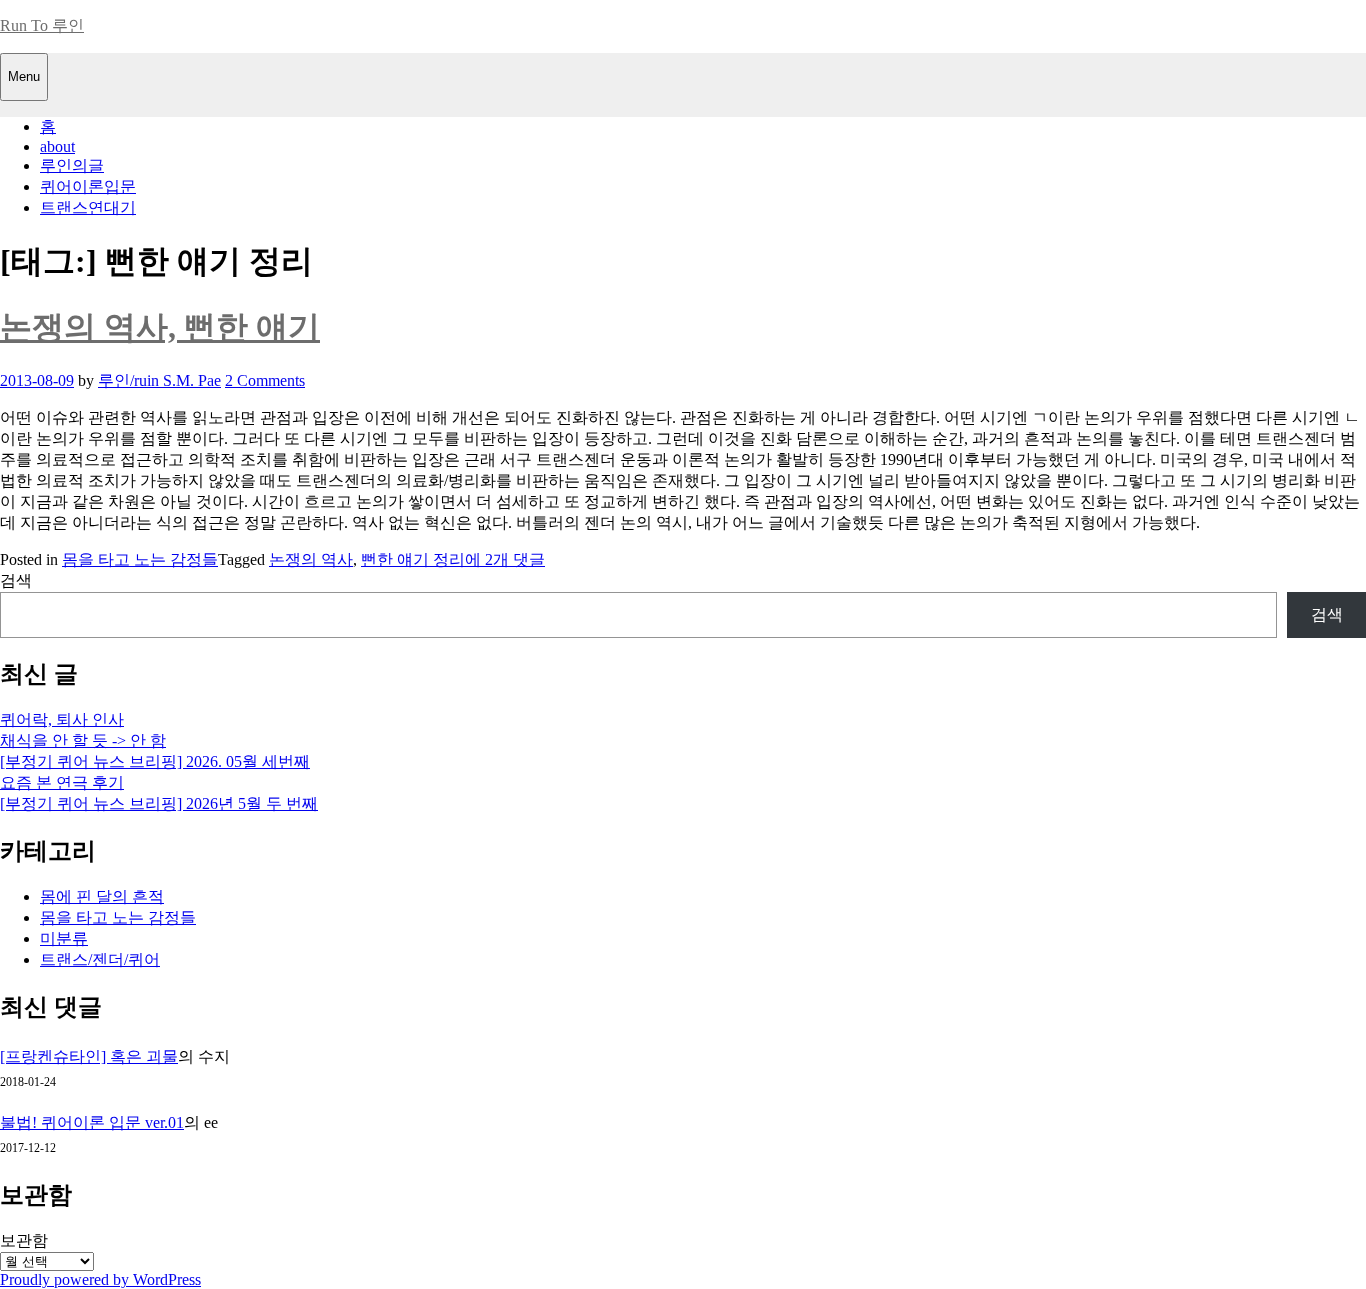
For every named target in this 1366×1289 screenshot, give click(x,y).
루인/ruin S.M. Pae (159, 380)
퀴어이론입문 (88, 186)
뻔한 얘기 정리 (413, 559)
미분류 (64, 938)
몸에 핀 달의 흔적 (102, 896)
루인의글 (72, 165)
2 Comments (265, 380)
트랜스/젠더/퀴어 (100, 959)
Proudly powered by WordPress (100, 1279)
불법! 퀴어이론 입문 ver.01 (92, 1122)
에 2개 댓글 (505, 559)
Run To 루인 (42, 25)
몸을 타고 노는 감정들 (140, 559)
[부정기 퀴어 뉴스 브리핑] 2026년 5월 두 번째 (159, 803)
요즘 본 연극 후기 (62, 782)
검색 (16, 580)
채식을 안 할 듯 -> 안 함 (83, 740)
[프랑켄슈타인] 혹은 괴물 (89, 1056)
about (57, 146)
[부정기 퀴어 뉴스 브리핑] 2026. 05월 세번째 (155, 761)
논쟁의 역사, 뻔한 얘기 (160, 327)
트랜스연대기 (88, 207)
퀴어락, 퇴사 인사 (62, 719)
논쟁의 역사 (311, 559)
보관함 (24, 1240)
